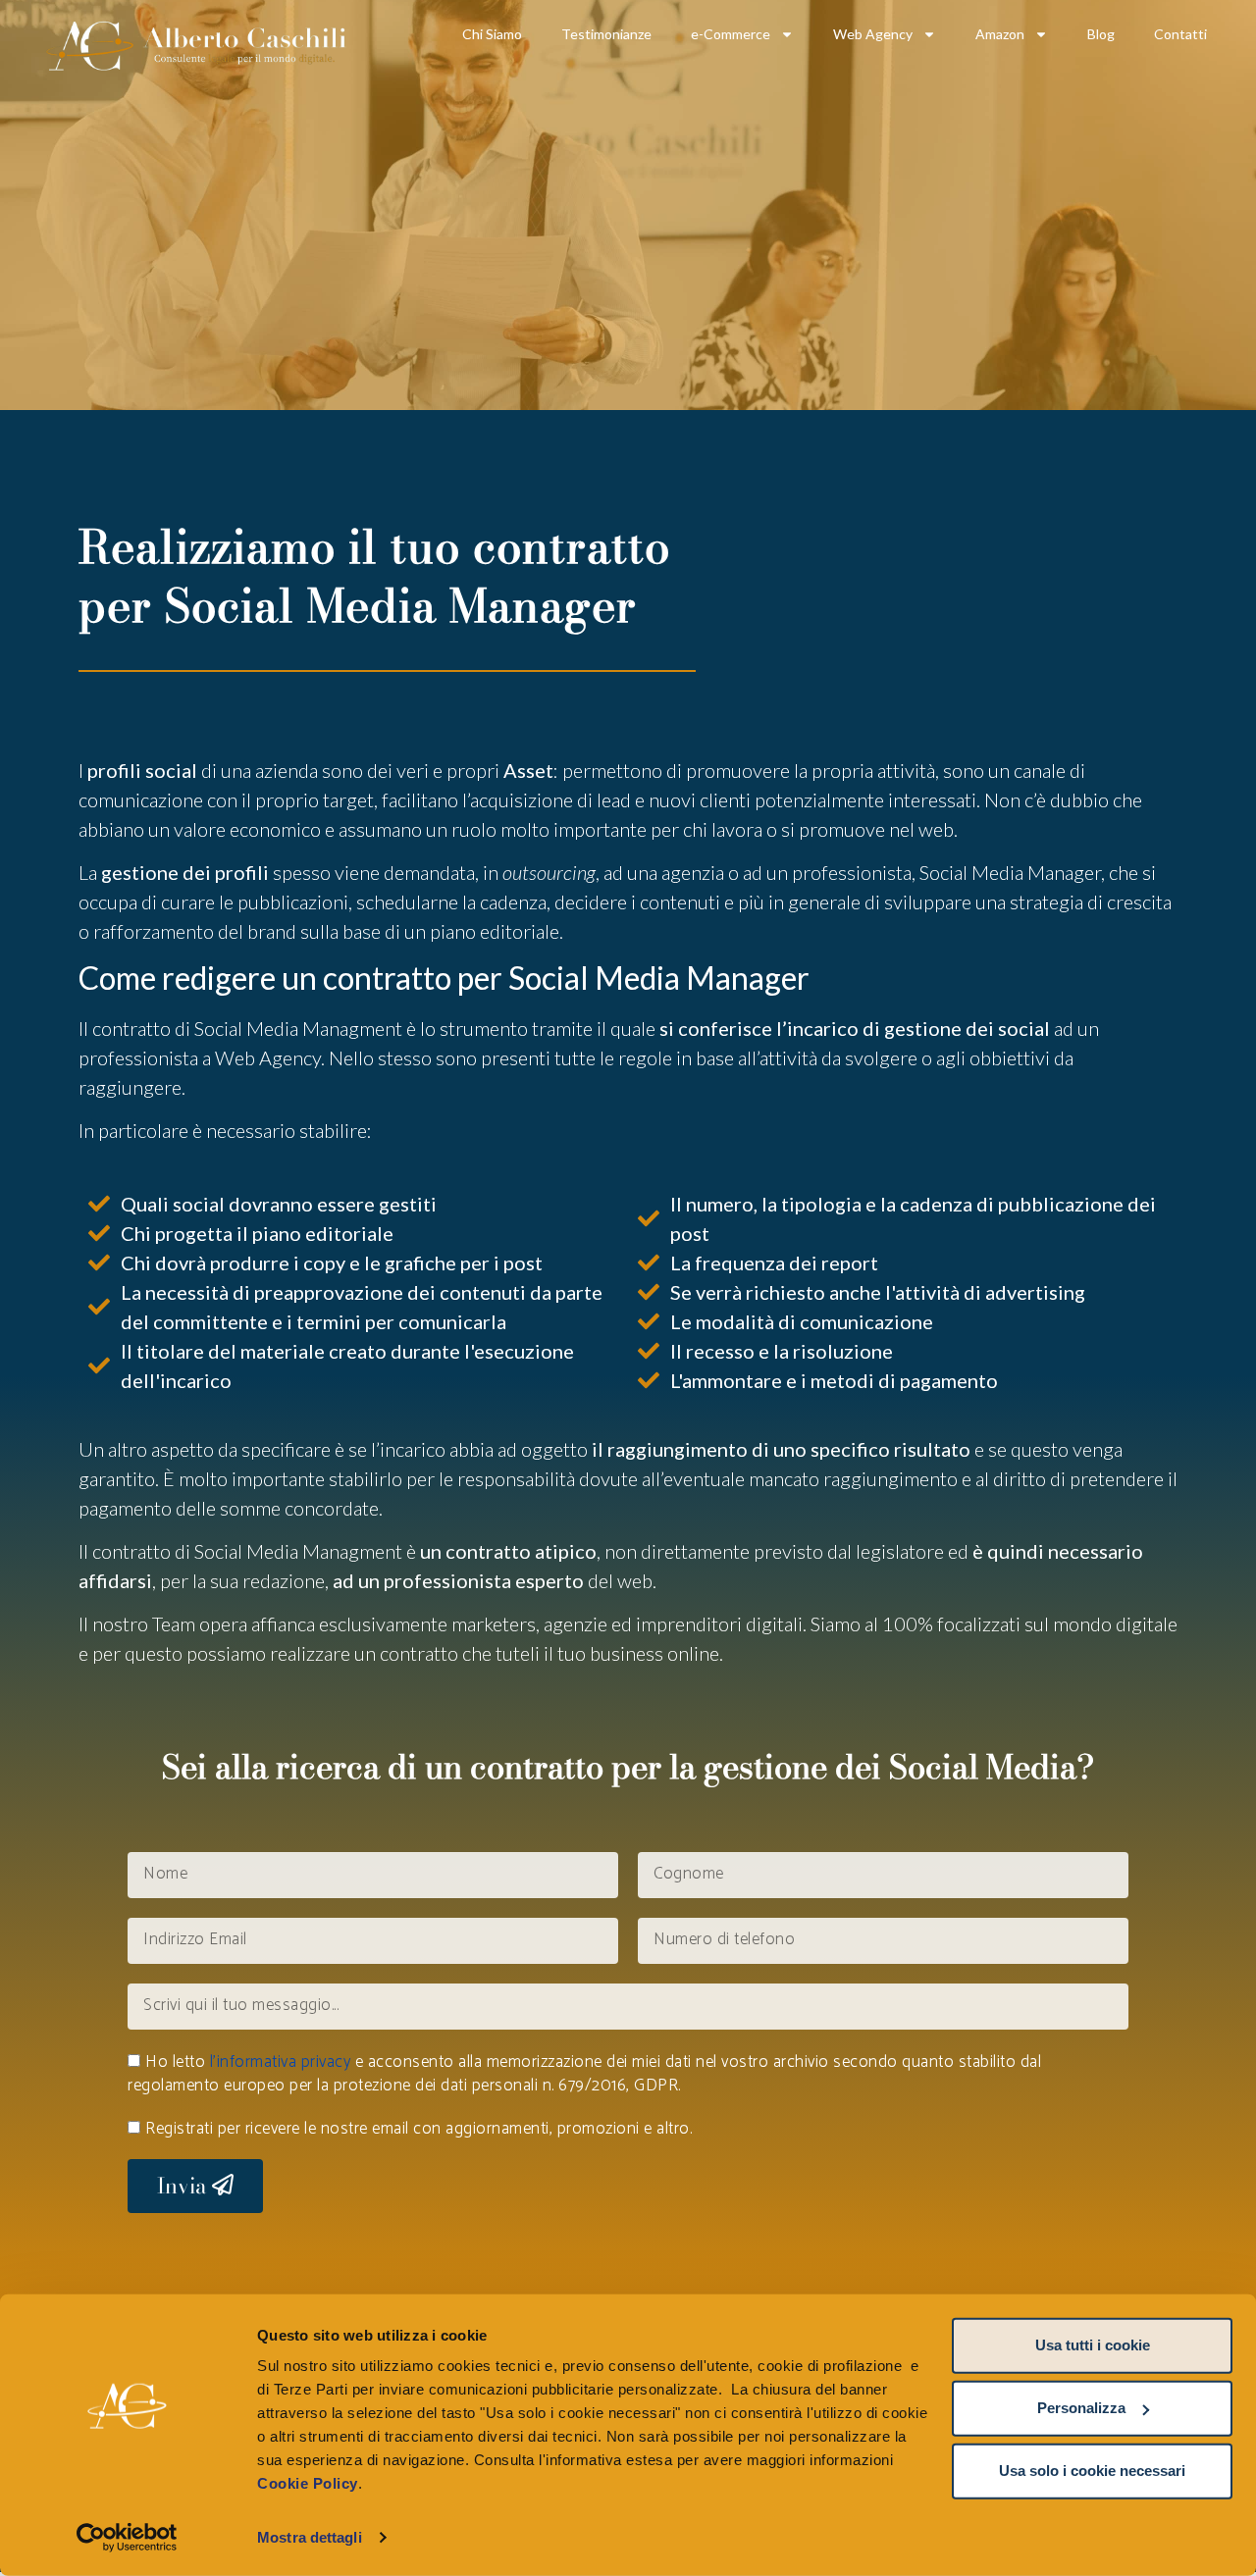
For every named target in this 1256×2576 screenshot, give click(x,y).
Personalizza (1081, 2408)
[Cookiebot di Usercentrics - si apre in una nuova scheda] (127, 2538)
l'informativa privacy (281, 2062)
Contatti (1180, 34)
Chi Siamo (492, 34)
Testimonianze (606, 34)
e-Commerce (731, 34)
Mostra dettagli (310, 2537)
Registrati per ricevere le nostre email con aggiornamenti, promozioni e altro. (419, 2129)
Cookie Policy (308, 2483)
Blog (1101, 34)
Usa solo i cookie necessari (1092, 2471)
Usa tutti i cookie (1093, 2345)
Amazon (1000, 34)
